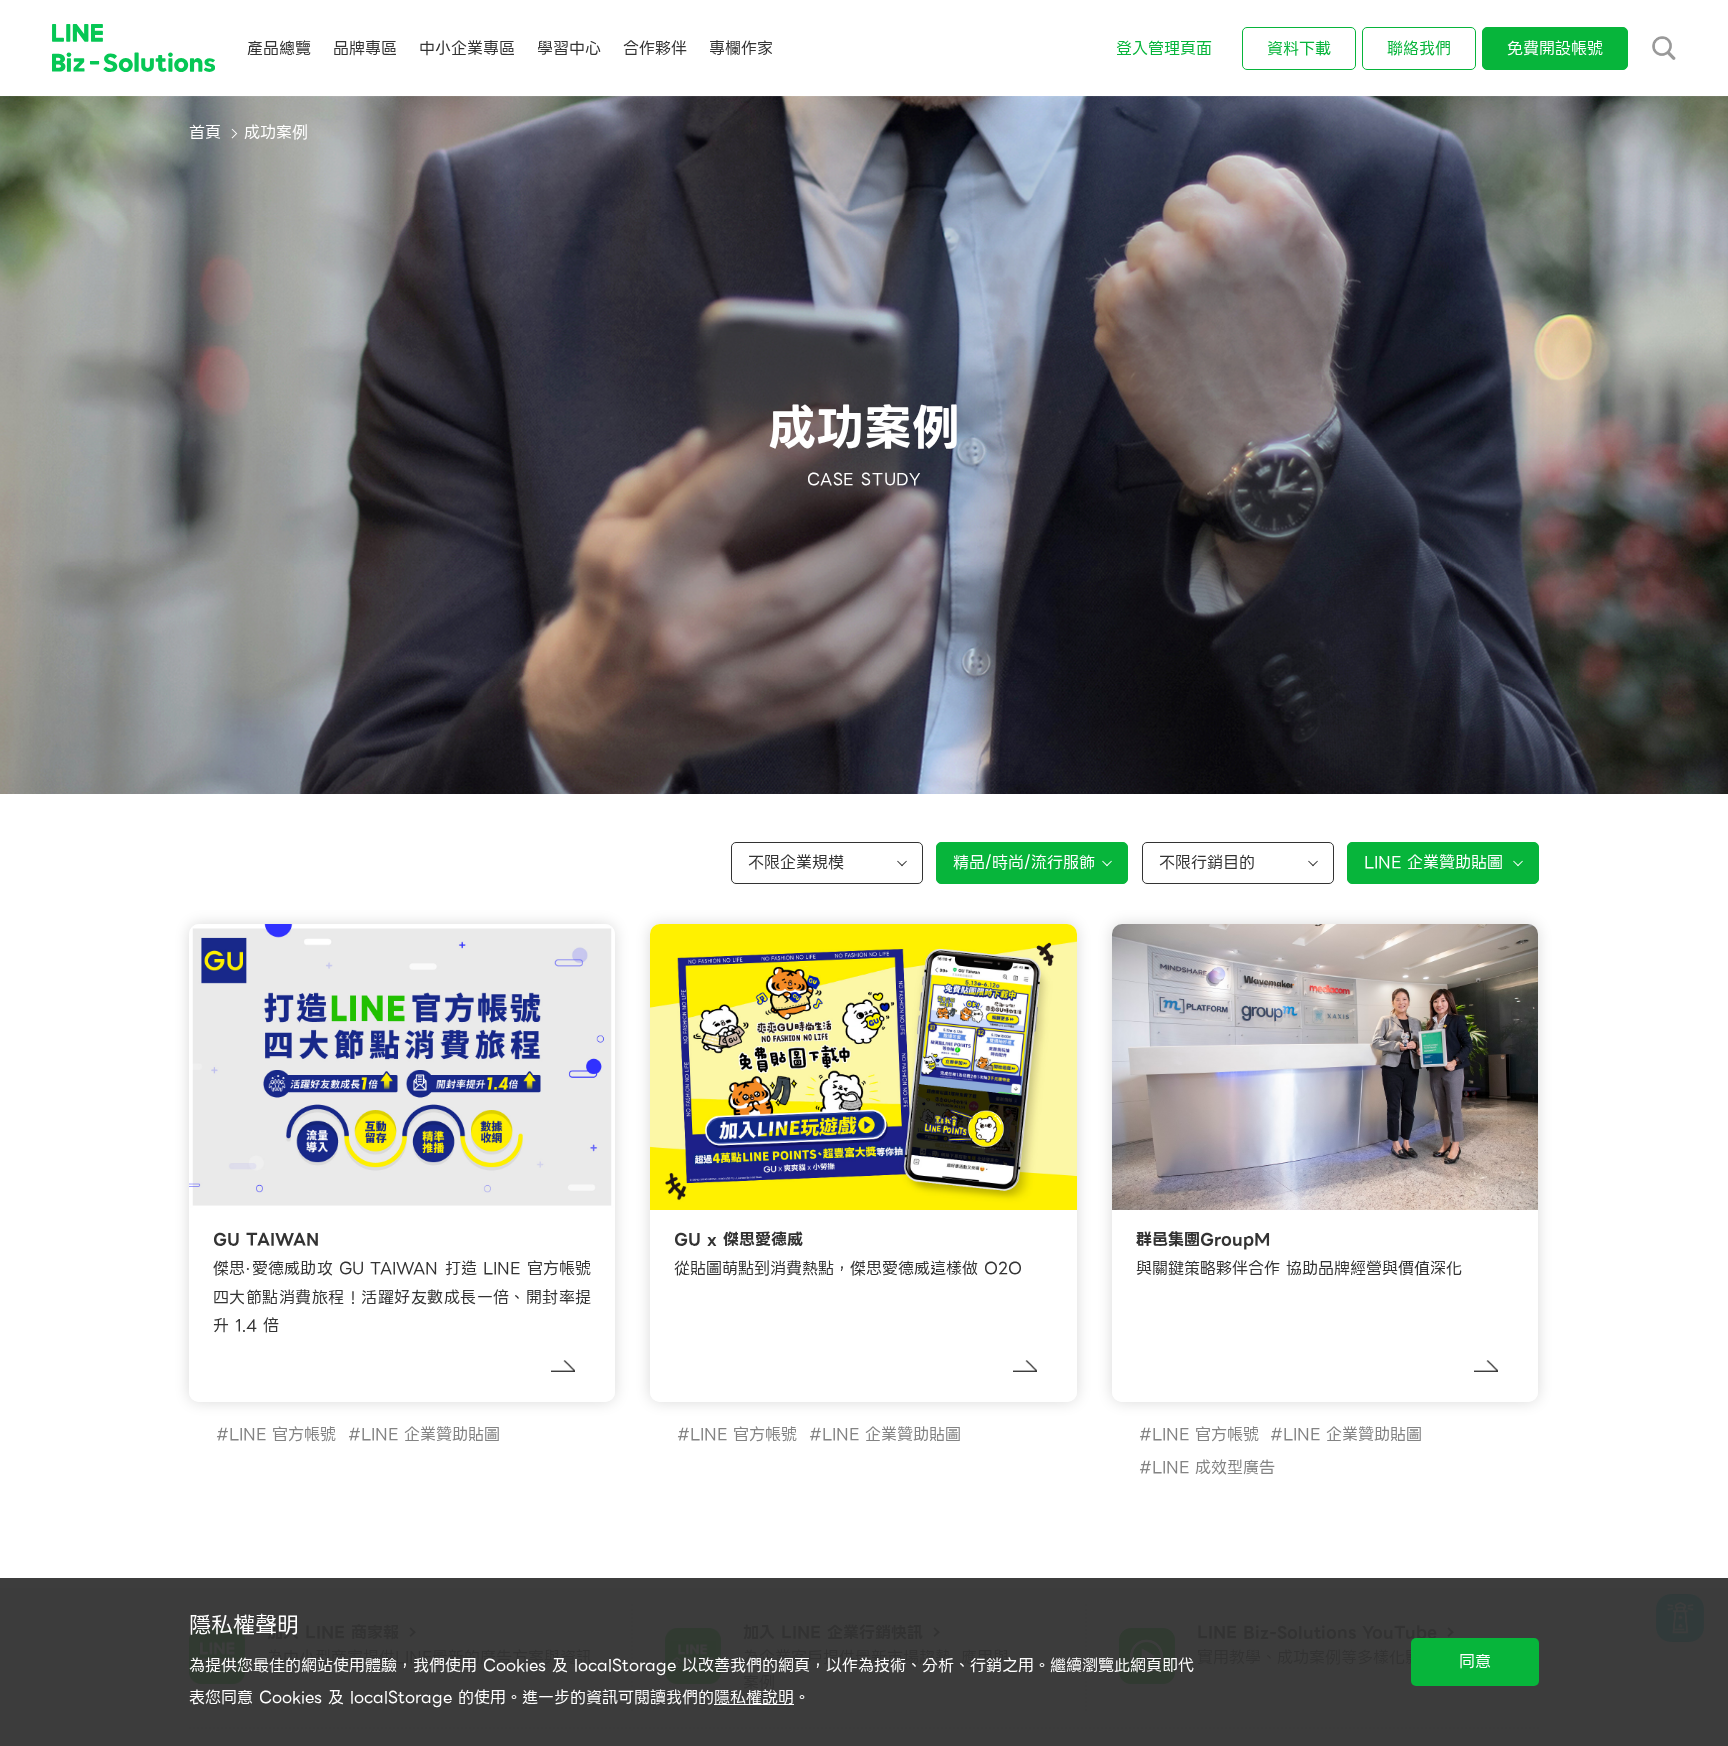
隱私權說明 (754, 1697)
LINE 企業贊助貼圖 (430, 1434)
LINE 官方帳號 (282, 1434)
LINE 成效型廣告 (1213, 1467)
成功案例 (276, 132)
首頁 (205, 132)
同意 (1475, 1661)
